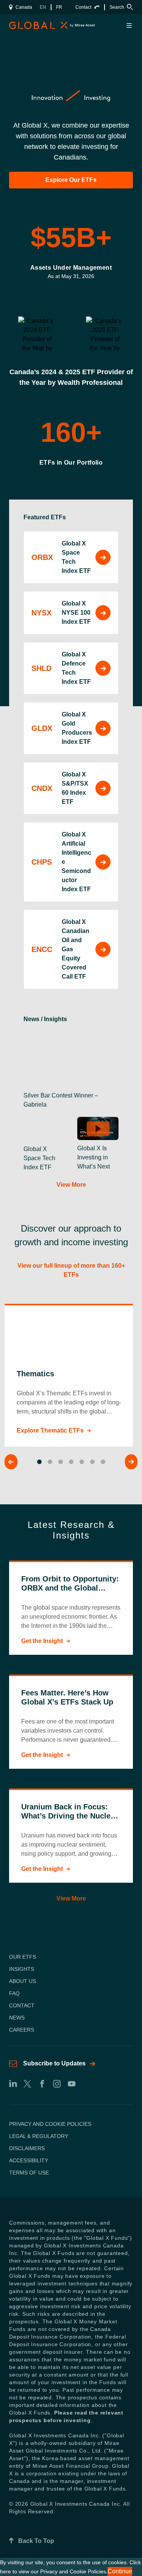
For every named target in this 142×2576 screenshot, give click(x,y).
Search (117, 7)
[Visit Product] (103, 557)
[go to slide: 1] (39, 1462)
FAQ (14, 1993)
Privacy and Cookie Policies (50, 2124)
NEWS (17, 2018)
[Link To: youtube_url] (71, 2084)
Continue (120, 2571)
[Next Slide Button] (131, 1462)
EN (43, 7)
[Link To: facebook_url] (42, 2084)
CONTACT (22, 2005)
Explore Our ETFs (71, 180)
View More (71, 1185)
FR (59, 7)
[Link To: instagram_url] (57, 2084)
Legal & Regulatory (39, 2136)
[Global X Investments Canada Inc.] (25, 25)
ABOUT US (23, 1981)
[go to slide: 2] (50, 1462)
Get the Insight (42, 1641)
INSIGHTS (22, 1969)
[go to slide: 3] (61, 1462)
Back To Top (36, 2541)
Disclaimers (27, 2148)
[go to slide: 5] (82, 1462)
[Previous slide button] (11, 1462)
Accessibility (29, 2160)
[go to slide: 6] (92, 1462)
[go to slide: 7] (103, 1462)
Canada (24, 7)
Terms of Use (29, 2173)
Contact (83, 7)
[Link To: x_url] (27, 2084)
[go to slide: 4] (71, 1462)
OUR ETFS (23, 1957)
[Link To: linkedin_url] (12, 2084)
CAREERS (22, 2030)
